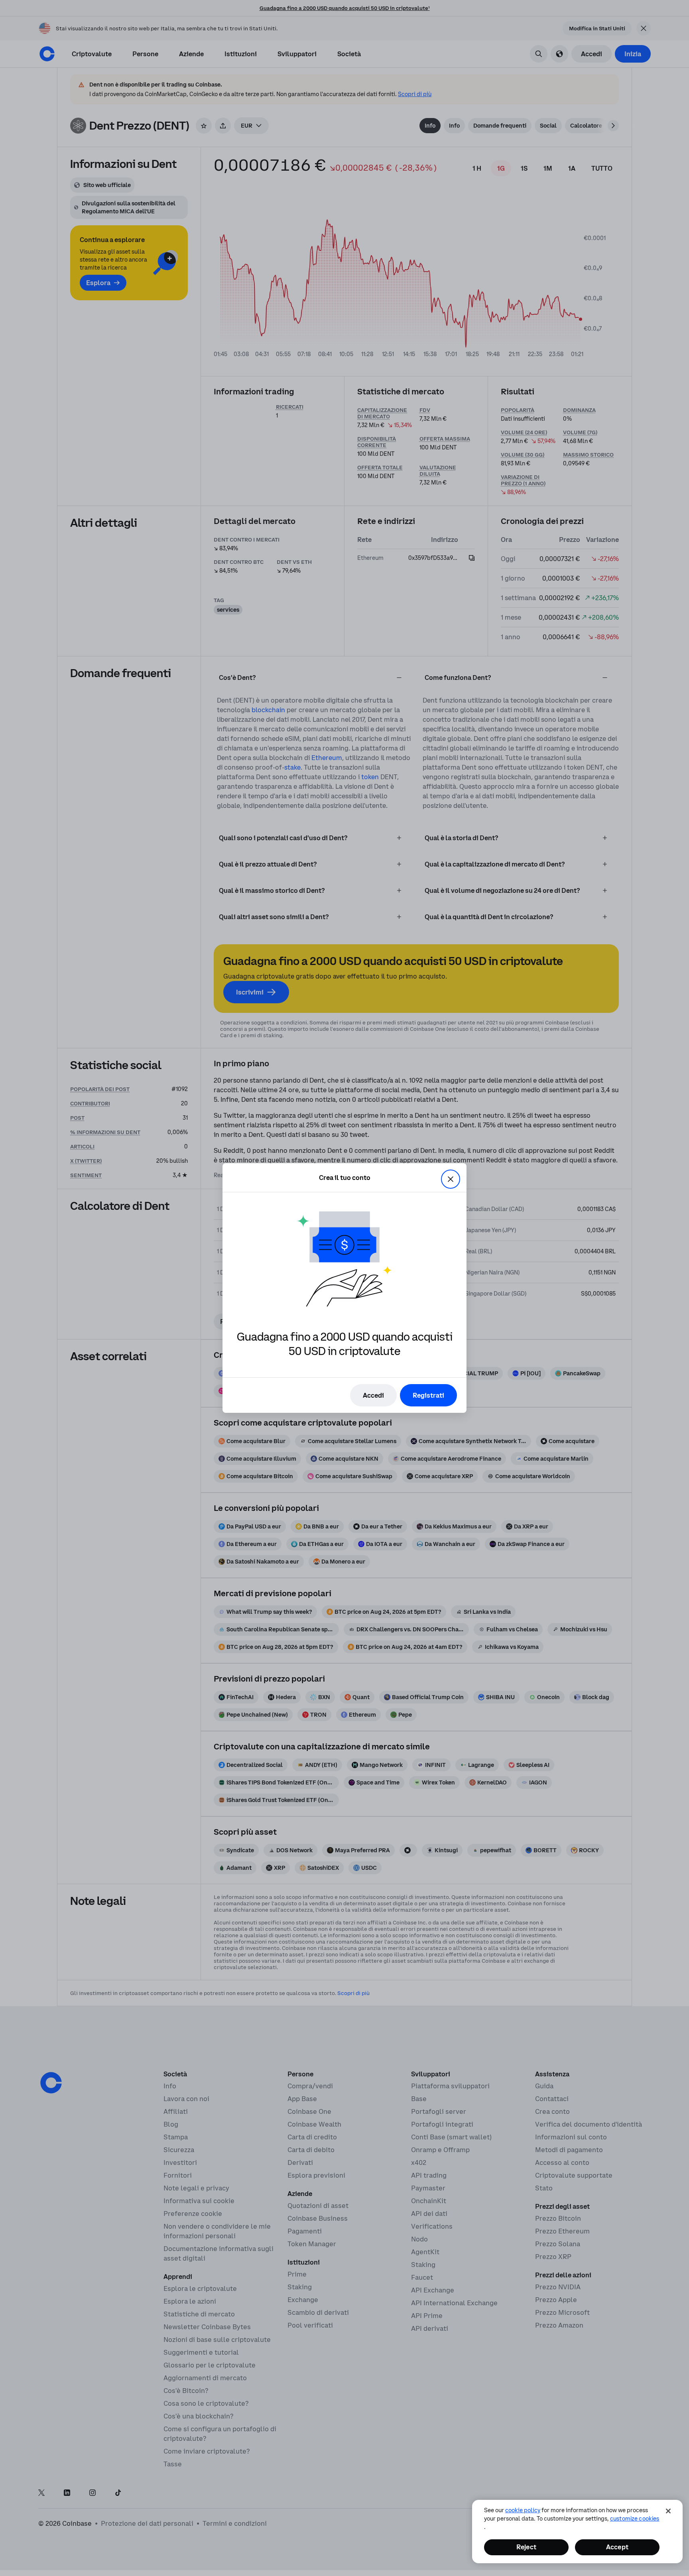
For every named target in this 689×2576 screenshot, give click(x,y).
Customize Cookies (635, 2519)
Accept (617, 2547)
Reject (526, 2547)
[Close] (668, 2511)
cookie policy (523, 2510)
